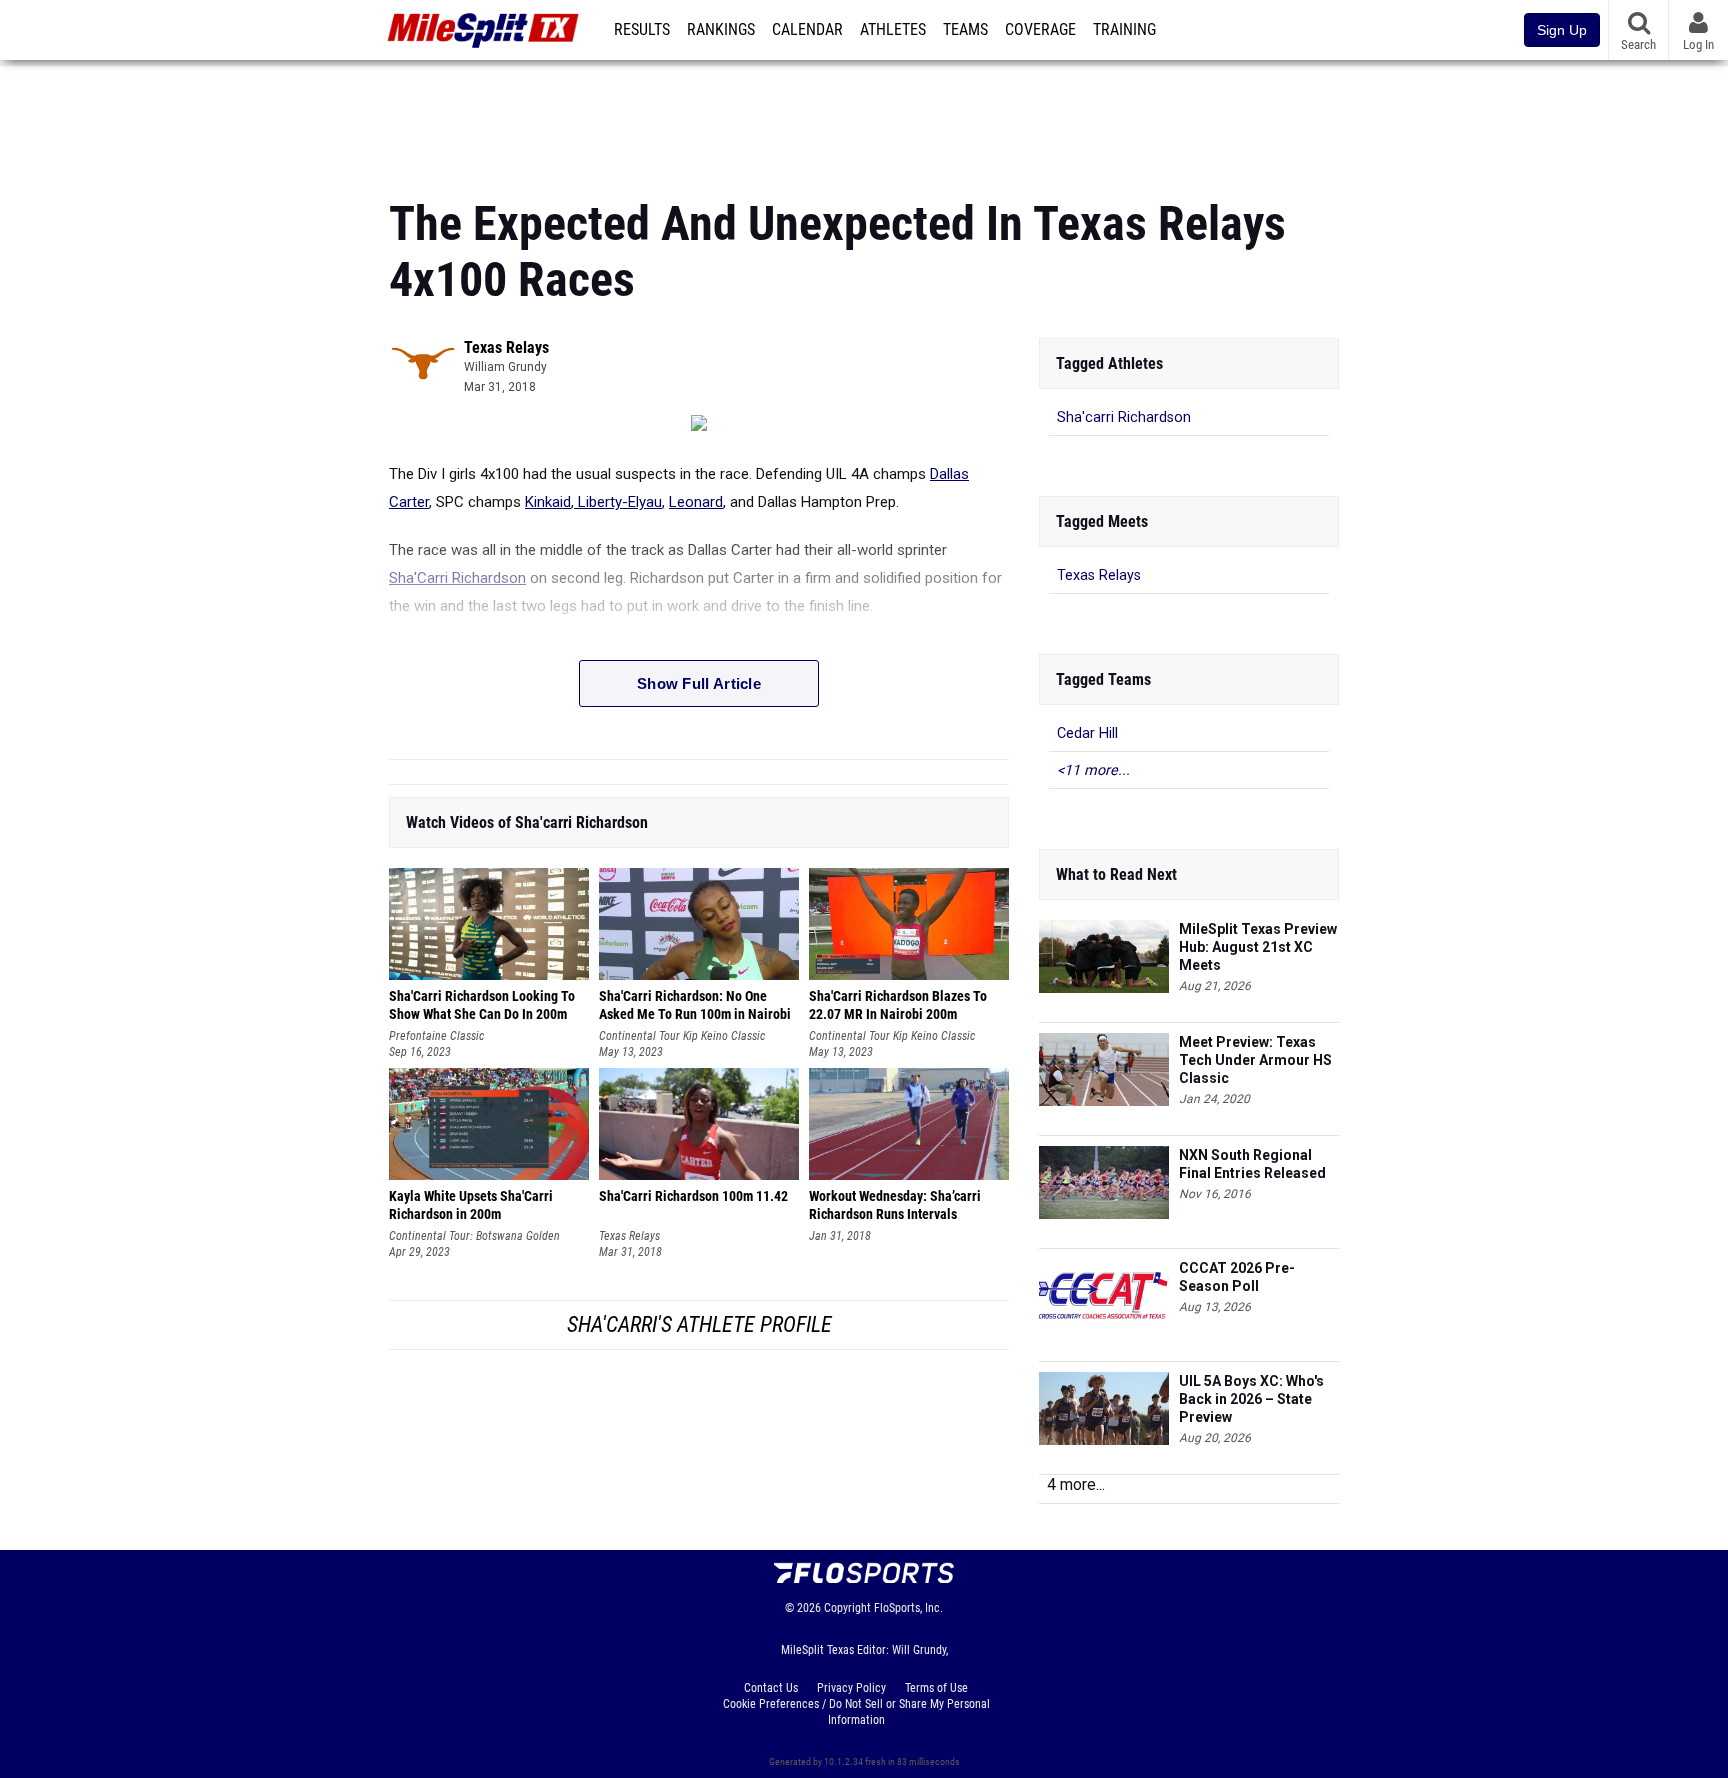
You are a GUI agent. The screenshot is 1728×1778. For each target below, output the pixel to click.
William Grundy (505, 367)
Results (642, 30)
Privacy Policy (851, 1688)
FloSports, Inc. (908, 1608)
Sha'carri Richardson (1124, 417)
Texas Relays (506, 347)
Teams (965, 30)
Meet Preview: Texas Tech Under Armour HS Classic (1255, 1060)
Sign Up (1562, 30)
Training (1124, 30)
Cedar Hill (1087, 733)
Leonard (696, 502)
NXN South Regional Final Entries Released (1252, 1164)
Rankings (721, 30)
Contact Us (771, 1688)
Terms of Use (936, 1688)
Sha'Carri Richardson (457, 578)
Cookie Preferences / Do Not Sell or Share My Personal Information (856, 1712)
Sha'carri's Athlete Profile (699, 1324)
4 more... (1076, 1484)
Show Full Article (699, 683)
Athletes (893, 30)
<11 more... (1093, 770)
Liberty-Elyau (618, 502)
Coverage (1040, 30)
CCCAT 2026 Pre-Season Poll (1237, 1277)
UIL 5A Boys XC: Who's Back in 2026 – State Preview (1251, 1399)
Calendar (807, 30)
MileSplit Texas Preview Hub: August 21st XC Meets (1258, 947)
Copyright (847, 1608)
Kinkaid (548, 502)
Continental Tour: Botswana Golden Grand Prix (474, 1236)
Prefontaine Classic (436, 1036)
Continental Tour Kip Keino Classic (682, 1036)
